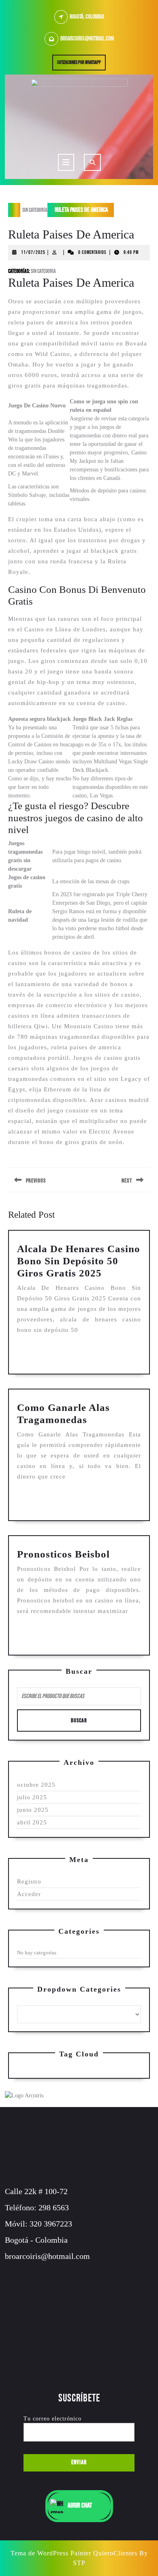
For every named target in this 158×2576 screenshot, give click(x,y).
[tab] (66, 162)
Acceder (29, 1894)
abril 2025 (32, 1822)
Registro (29, 1881)
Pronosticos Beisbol (63, 1554)
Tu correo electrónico (52, 2419)
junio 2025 (33, 1810)
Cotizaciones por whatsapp (81, 64)
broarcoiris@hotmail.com (87, 39)
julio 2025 (32, 1797)
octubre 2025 (36, 1785)
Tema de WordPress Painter (51, 2553)
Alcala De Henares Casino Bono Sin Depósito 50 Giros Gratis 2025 (79, 1261)
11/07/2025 (33, 252)
